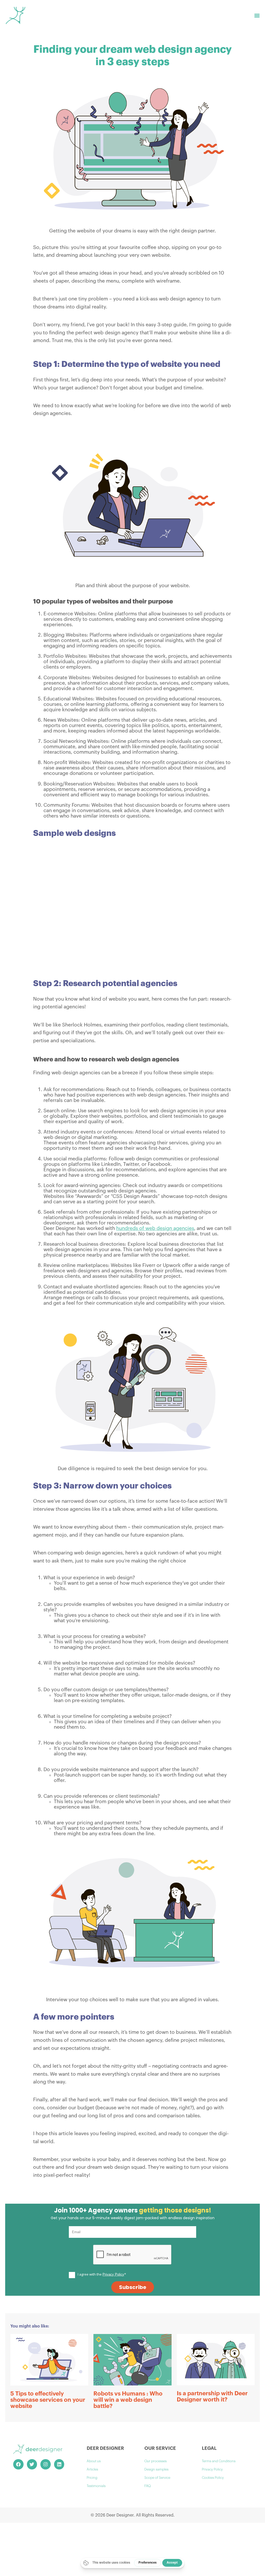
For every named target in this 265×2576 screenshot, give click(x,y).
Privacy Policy (212, 2469)
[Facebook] (18, 2464)
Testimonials (96, 2486)
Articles (92, 2469)
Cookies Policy (213, 2478)
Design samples (156, 2469)
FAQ (148, 2486)
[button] (257, 16)
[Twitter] (32, 2464)
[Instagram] (46, 2464)
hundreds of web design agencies (155, 1228)
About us (94, 2461)
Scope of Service (157, 2478)
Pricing (92, 2478)
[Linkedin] (59, 2464)
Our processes (156, 2461)
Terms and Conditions (219, 2461)
